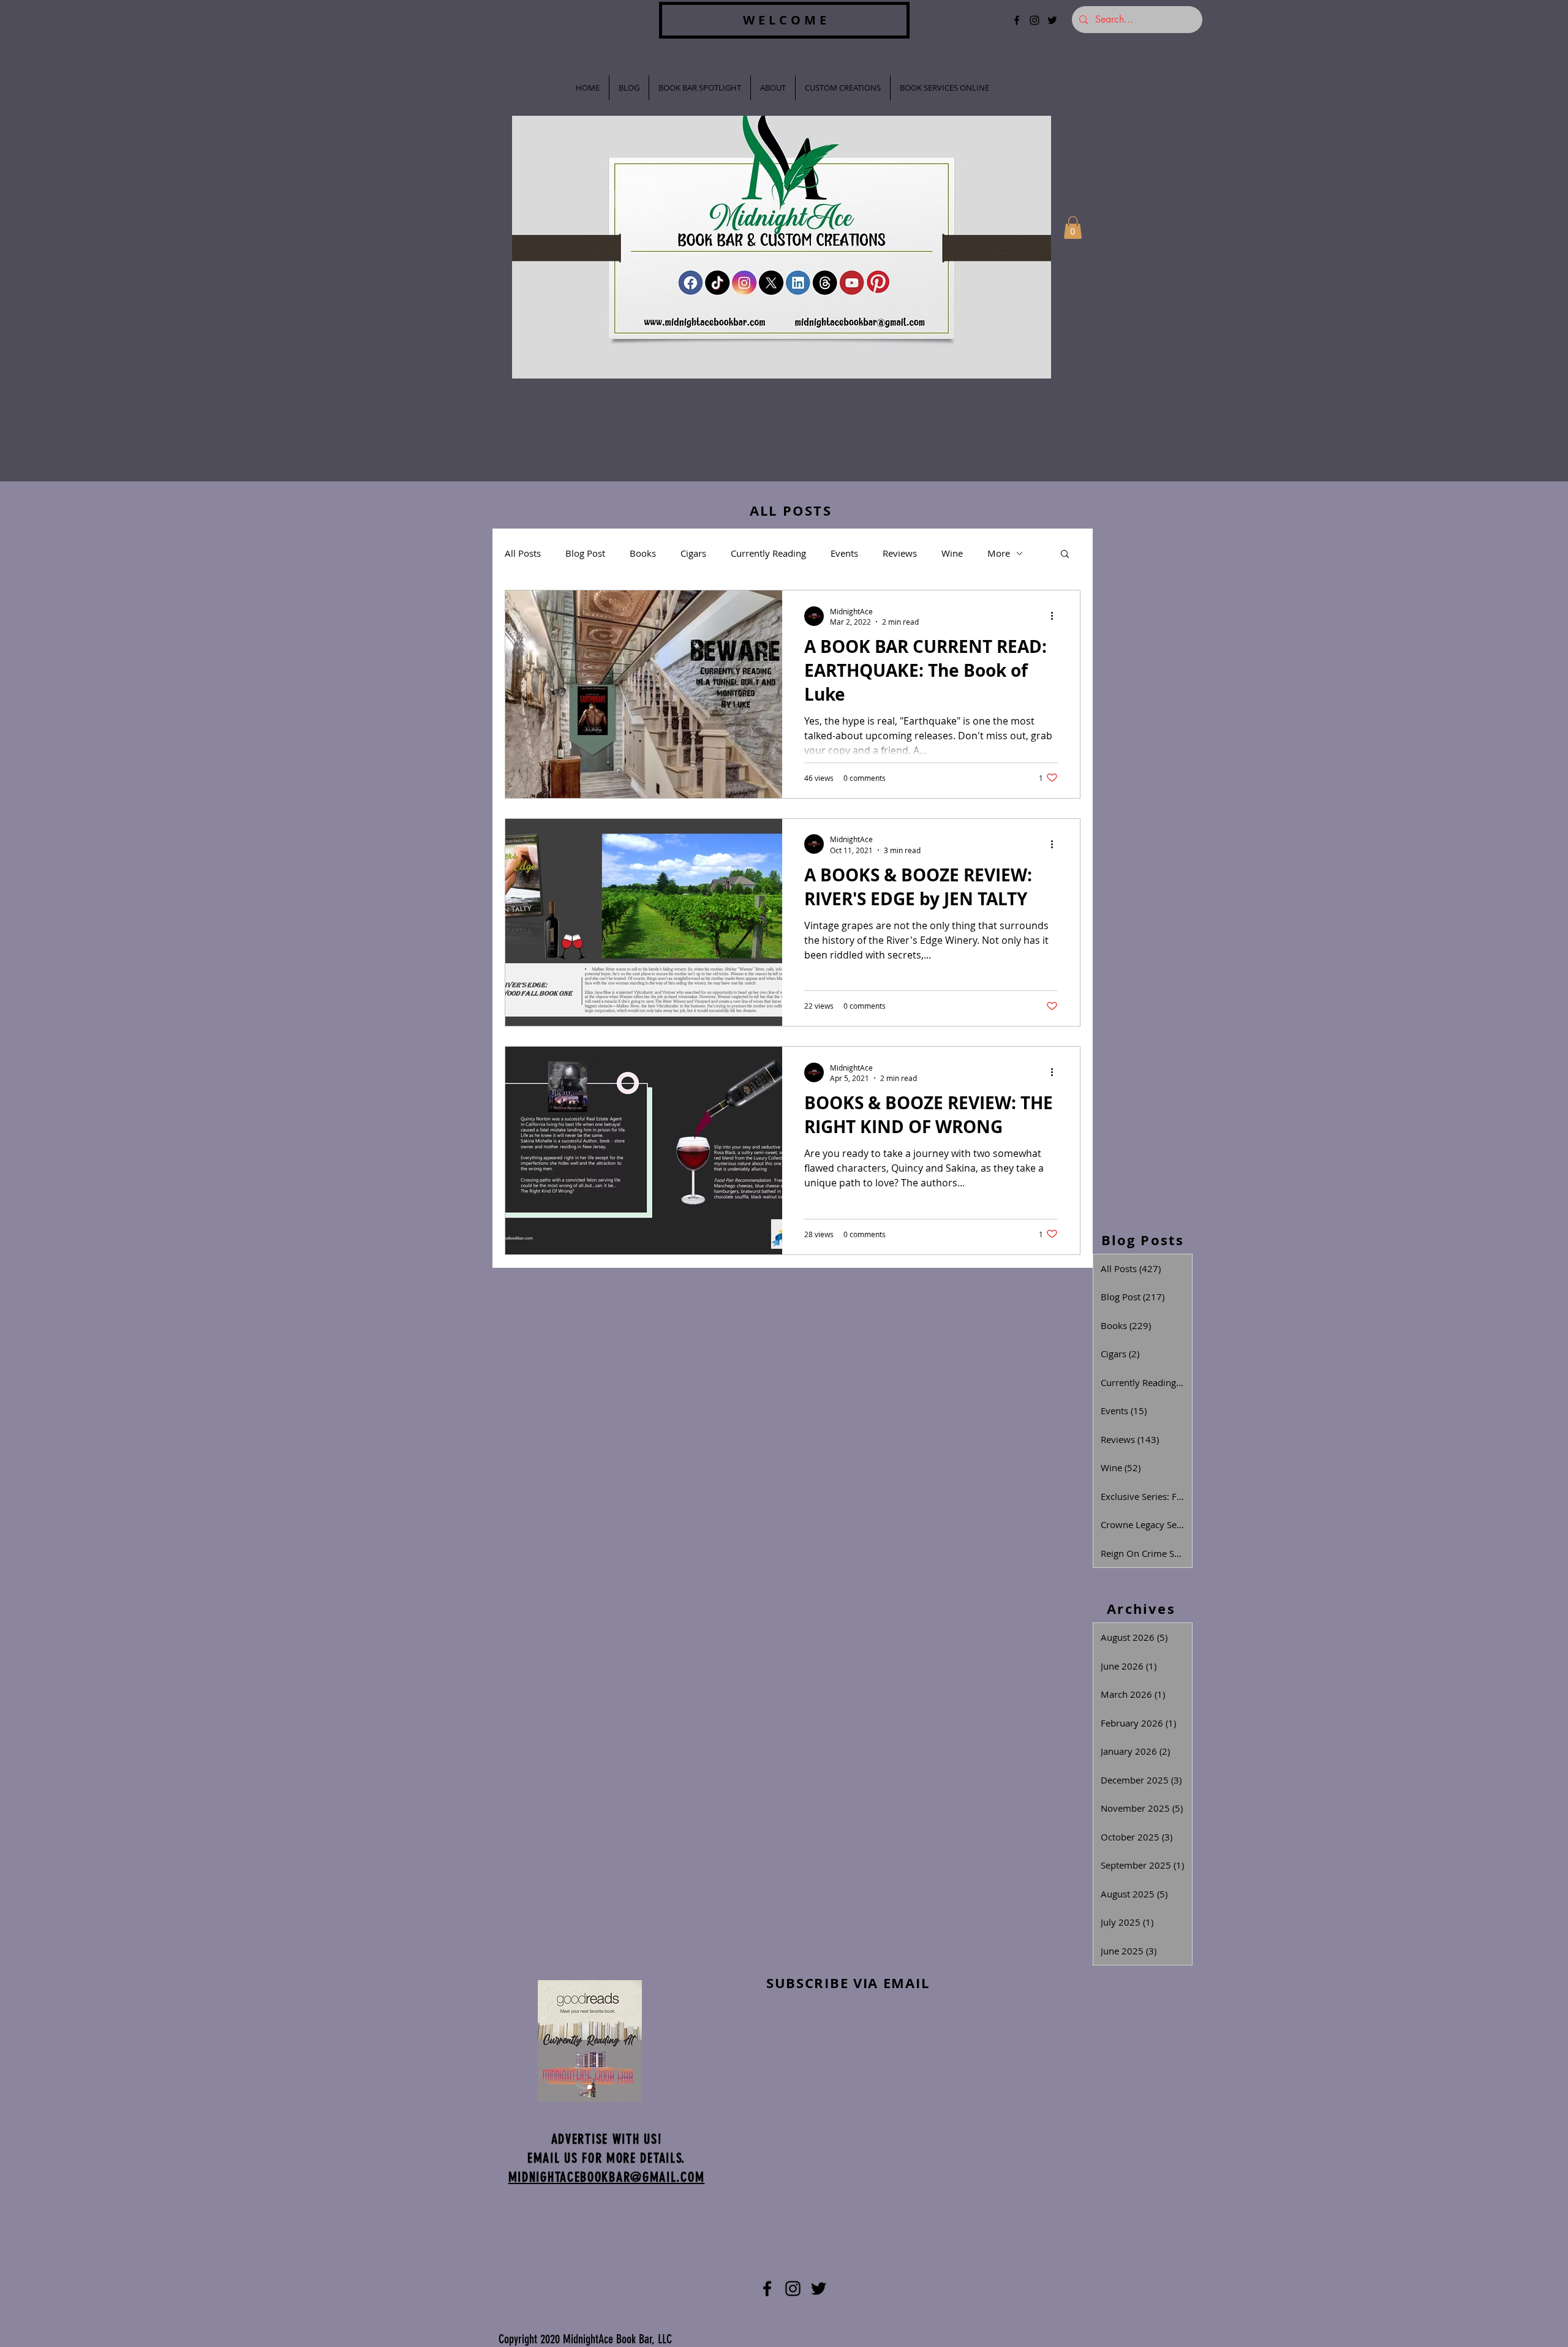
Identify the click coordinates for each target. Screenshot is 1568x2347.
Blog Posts (1143, 1240)
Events (844, 553)
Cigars (693, 553)
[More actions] (1056, 616)
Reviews (900, 553)
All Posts (523, 553)
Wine (952, 553)
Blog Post (585, 553)
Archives (1141, 1609)
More (999, 553)
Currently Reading (768, 553)
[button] (1073, 228)
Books (643, 553)
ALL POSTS (791, 510)
